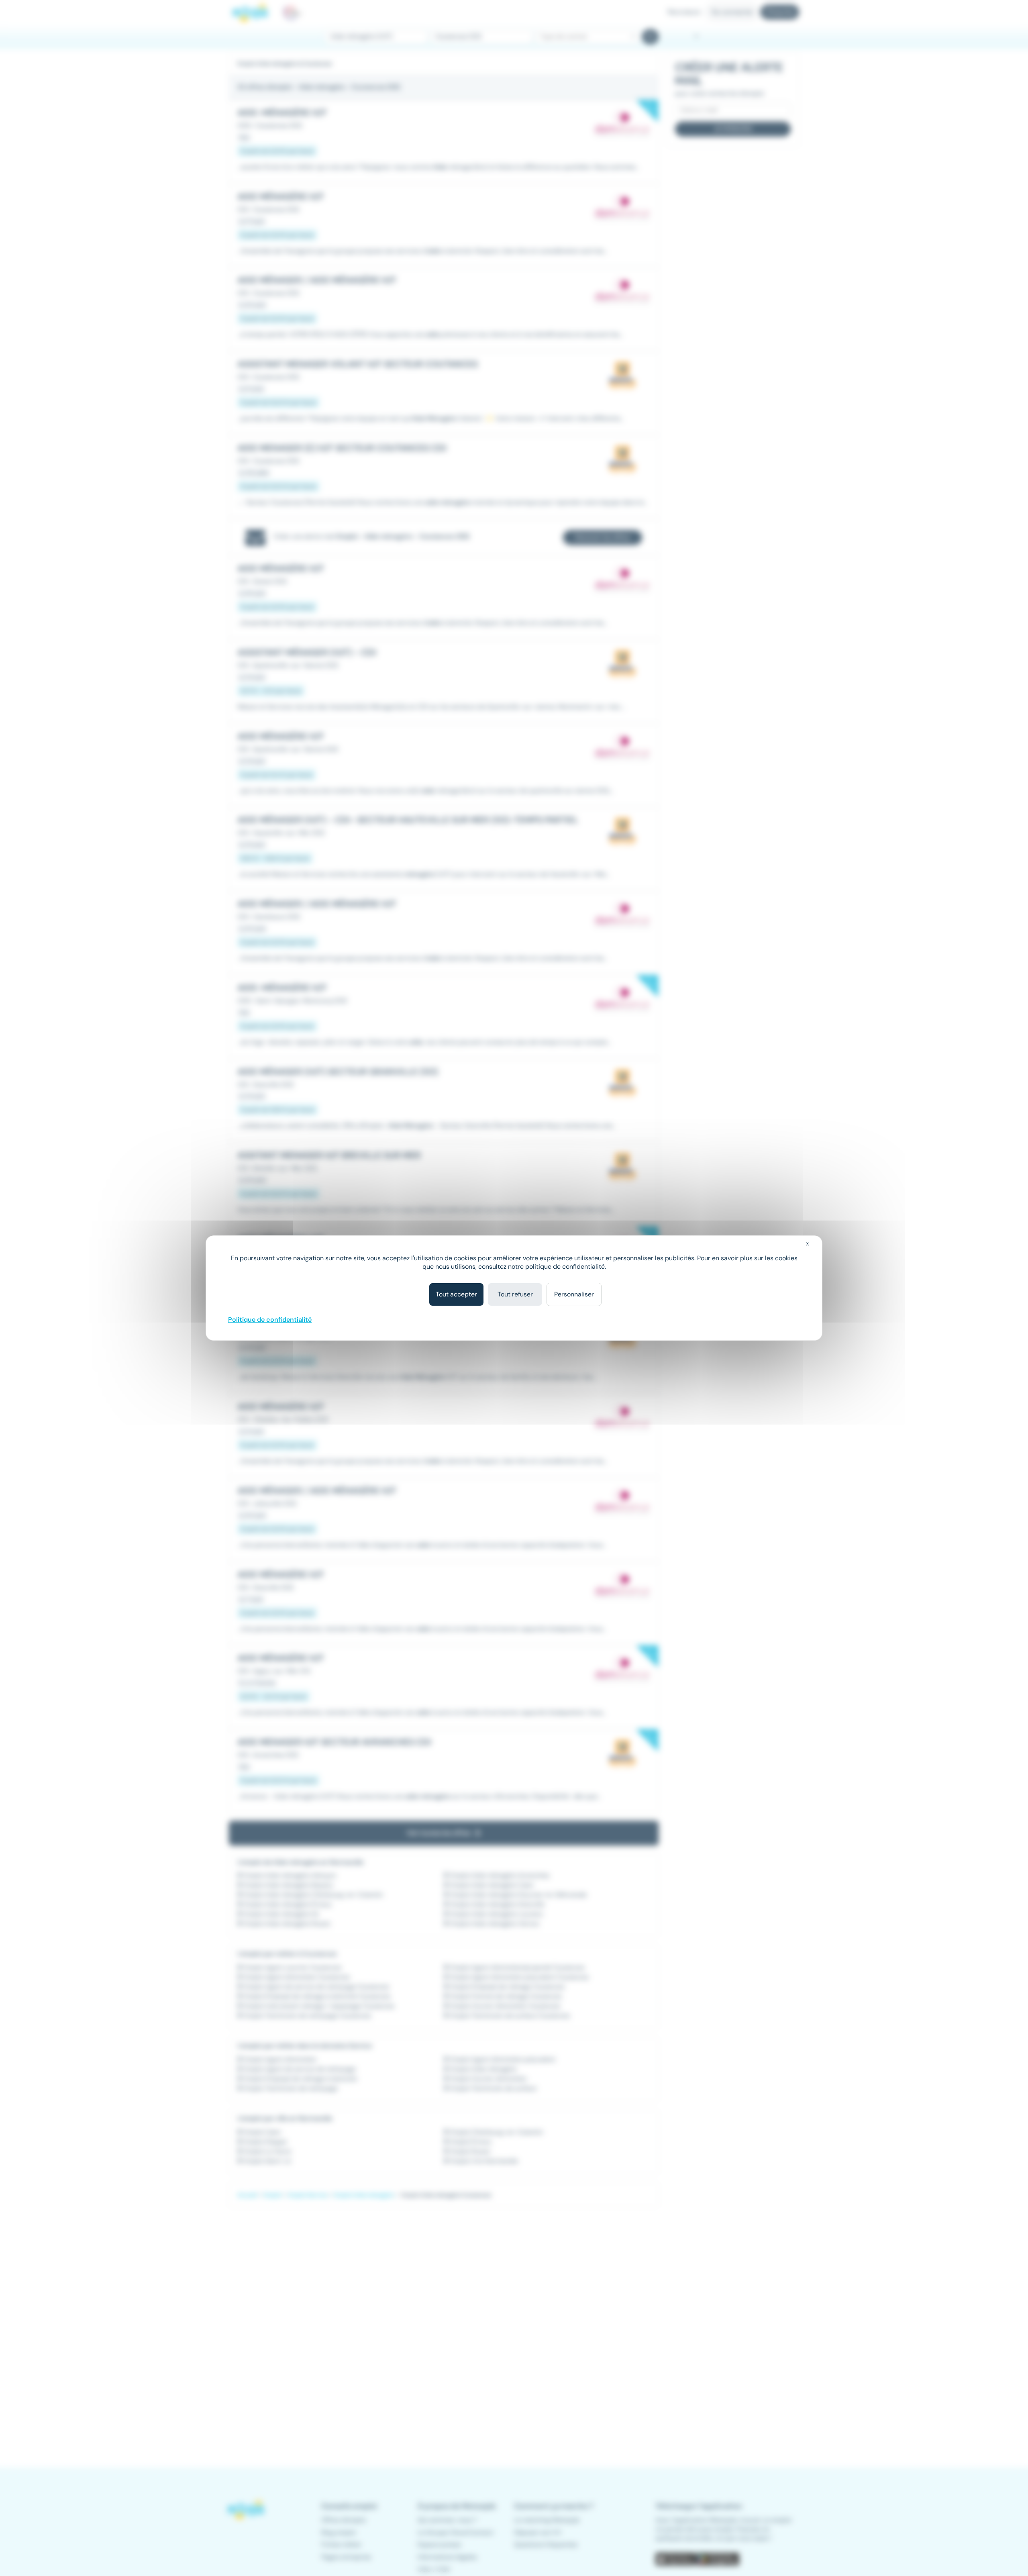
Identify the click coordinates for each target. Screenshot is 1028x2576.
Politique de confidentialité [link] (270, 1320)
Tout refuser (515, 1294)
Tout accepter (456, 1294)
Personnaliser (574, 1294)
